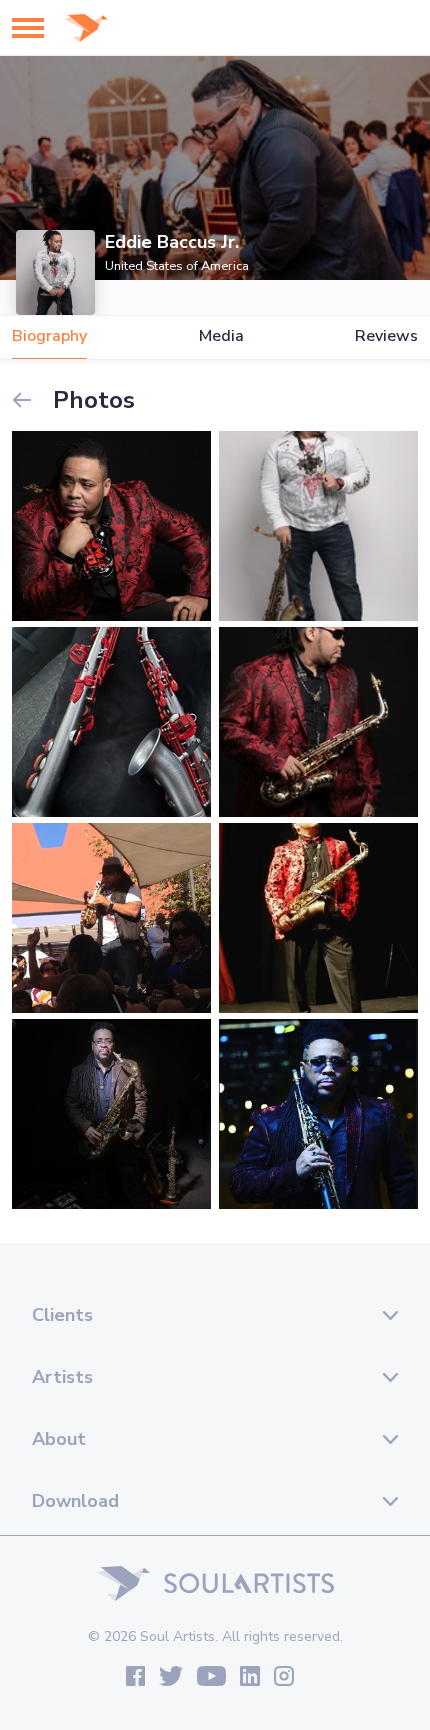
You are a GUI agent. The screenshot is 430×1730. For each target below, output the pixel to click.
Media (221, 336)
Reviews (386, 336)
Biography (49, 336)
